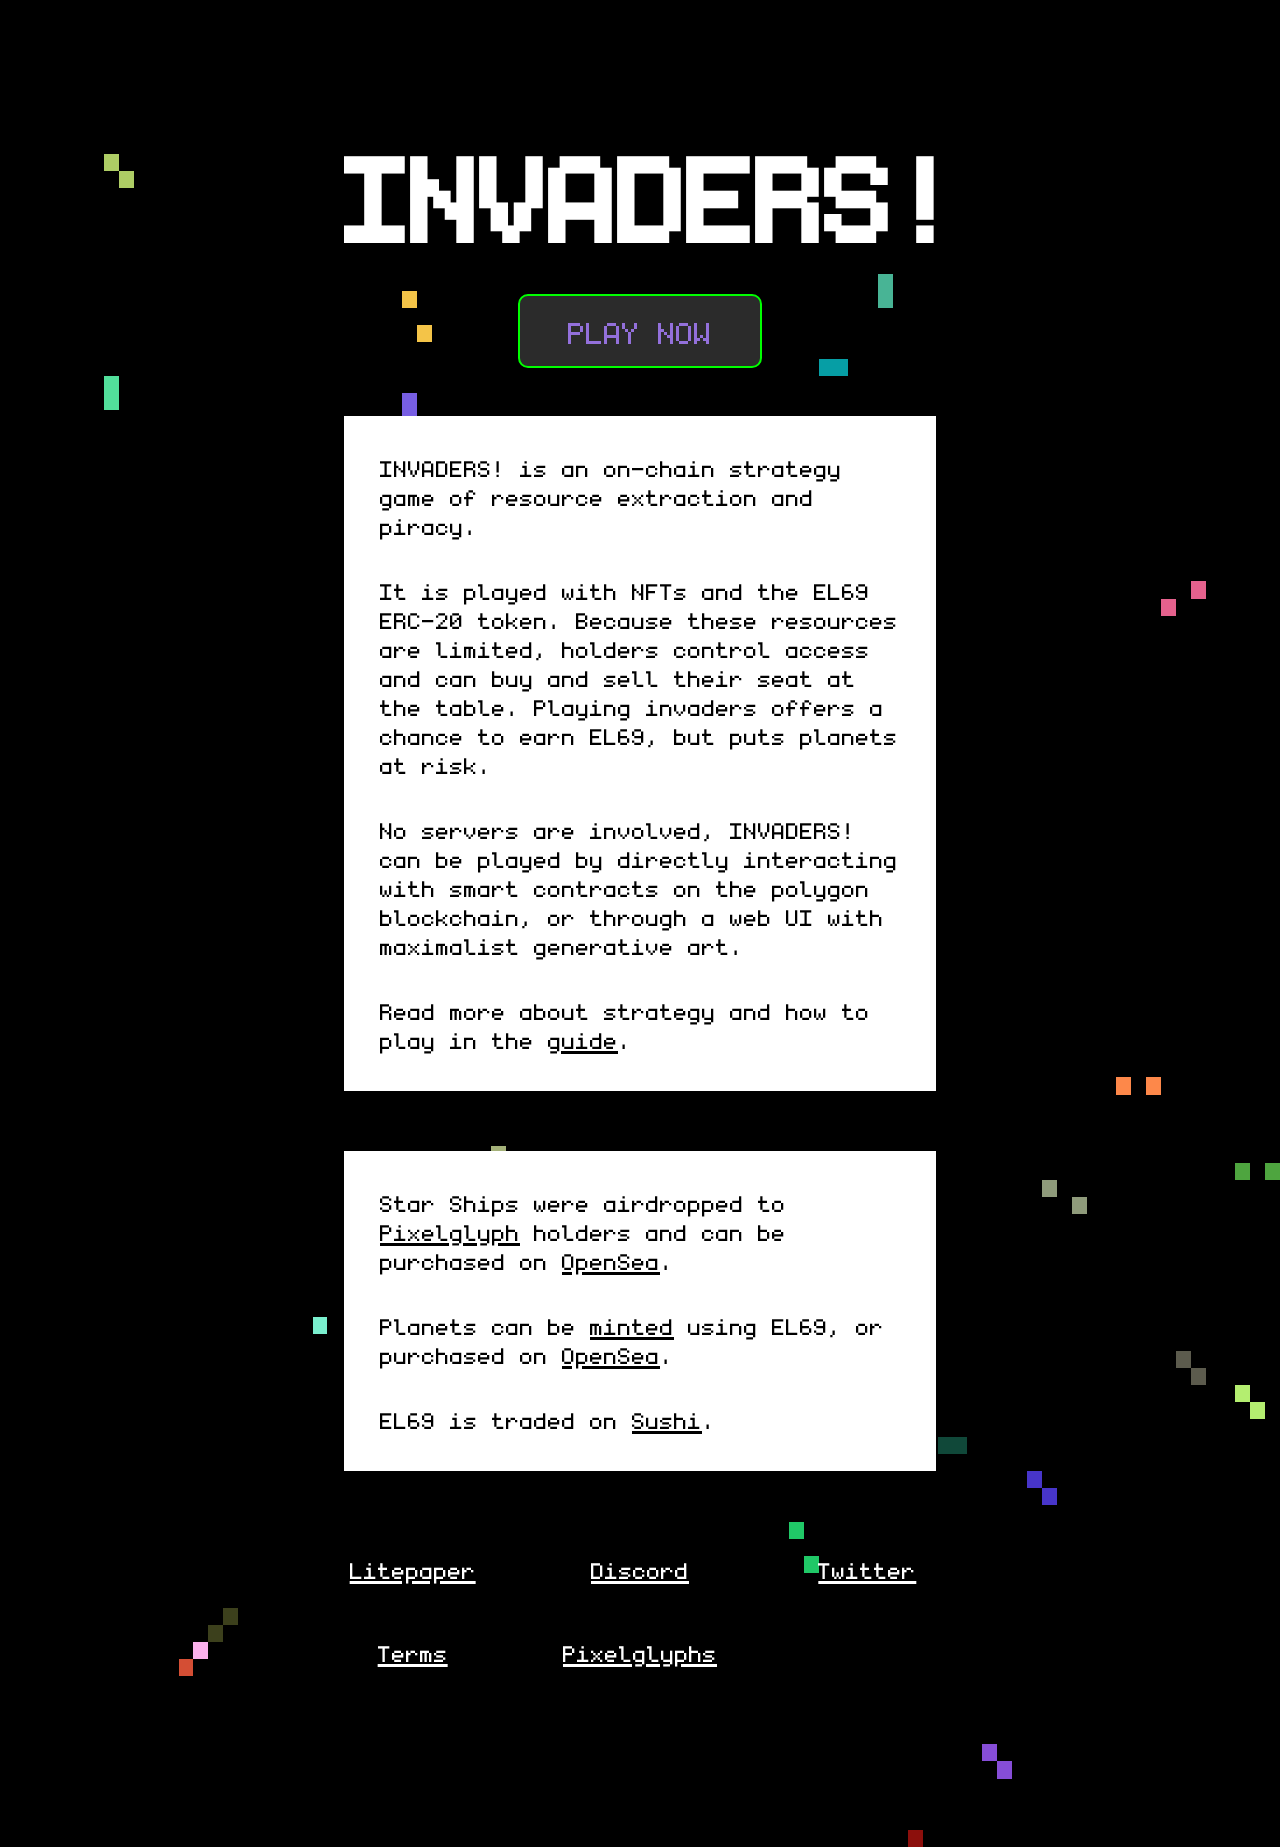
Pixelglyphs (640, 1652)
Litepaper (413, 1569)
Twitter (867, 1569)
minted (632, 1325)
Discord (640, 1569)
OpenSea (611, 1260)
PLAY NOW (640, 331)
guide (583, 1039)
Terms (413, 1652)
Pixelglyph (450, 1231)
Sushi (667, 1419)
